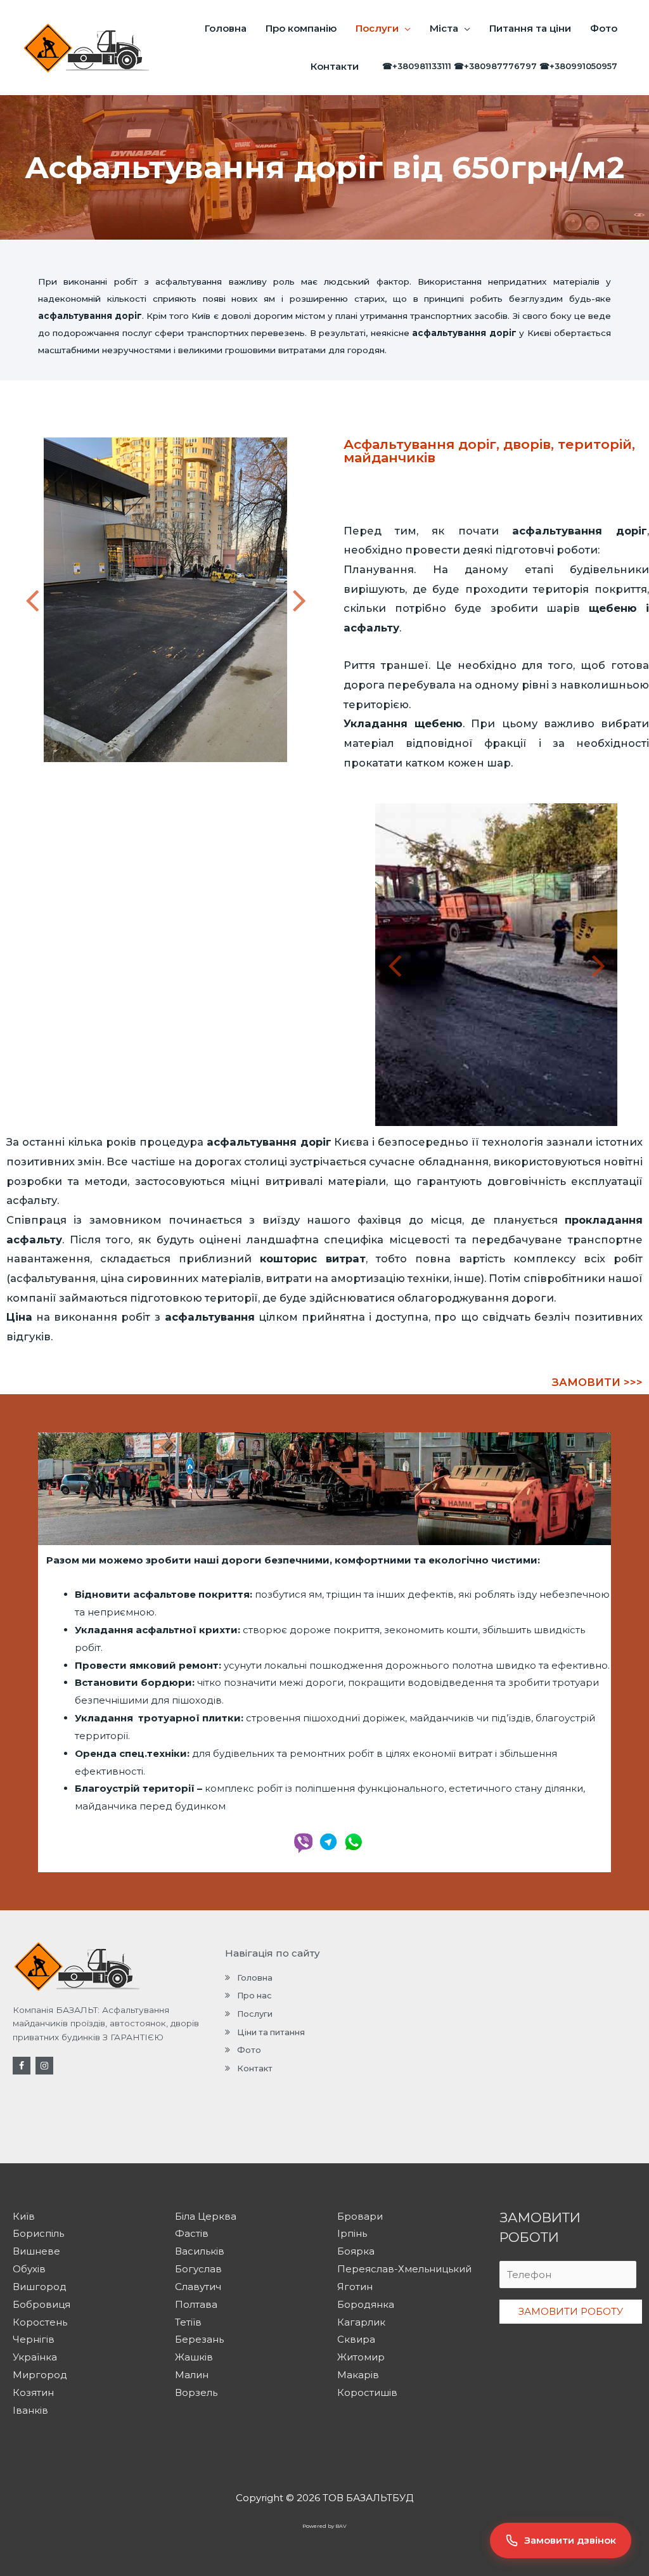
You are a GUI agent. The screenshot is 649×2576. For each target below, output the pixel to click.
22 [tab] (286, 772)
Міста (444, 28)
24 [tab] (311, 772)
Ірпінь (352, 2233)
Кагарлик (361, 2322)
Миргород (40, 2375)
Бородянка (366, 2304)
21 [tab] (273, 772)
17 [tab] (222, 772)
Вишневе (36, 2251)
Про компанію (301, 28)
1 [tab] (20, 772)
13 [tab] (172, 772)
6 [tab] (83, 772)
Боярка (356, 2251)
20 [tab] (260, 772)
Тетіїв (188, 2322)
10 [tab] (134, 772)
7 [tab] (96, 772)
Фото (604, 28)
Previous (32, 600)
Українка (35, 2357)
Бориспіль (38, 2233)
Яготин (355, 2287)
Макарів (358, 2375)
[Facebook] (22, 2066)
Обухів (29, 2269)
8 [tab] (108, 772)
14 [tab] (184, 772)
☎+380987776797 (495, 66)
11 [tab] (146, 772)
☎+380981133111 (417, 66)
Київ (24, 2216)
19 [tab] (248, 772)
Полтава (196, 2304)
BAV (341, 2526)
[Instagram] (44, 2066)
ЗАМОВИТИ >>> (597, 1382)
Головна (226, 28)
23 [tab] (299, 772)
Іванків (30, 2410)
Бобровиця (42, 2304)
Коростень (40, 2322)
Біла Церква (206, 2216)
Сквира (356, 2339)
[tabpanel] (165, 600)
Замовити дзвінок (570, 2540)
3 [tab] (45, 772)
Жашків (194, 2357)
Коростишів (367, 2392)
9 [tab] (121, 772)
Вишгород (40, 2287)
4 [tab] (58, 772)
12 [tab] (159, 772)
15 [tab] (197, 772)
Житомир (361, 2357)
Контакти (335, 66)
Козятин (33, 2392)
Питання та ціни (530, 28)
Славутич (198, 2287)
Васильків (200, 2251)
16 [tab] (210, 772)
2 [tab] (32, 772)
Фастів (192, 2233)
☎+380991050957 (578, 66)
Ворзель (196, 2392)
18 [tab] (235, 772)
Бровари (360, 2216)
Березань (199, 2339)
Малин (192, 2375)
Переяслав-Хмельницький (404, 2269)
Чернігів (34, 2339)
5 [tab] (70, 772)
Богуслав (198, 2269)
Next (299, 600)
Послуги (377, 28)
